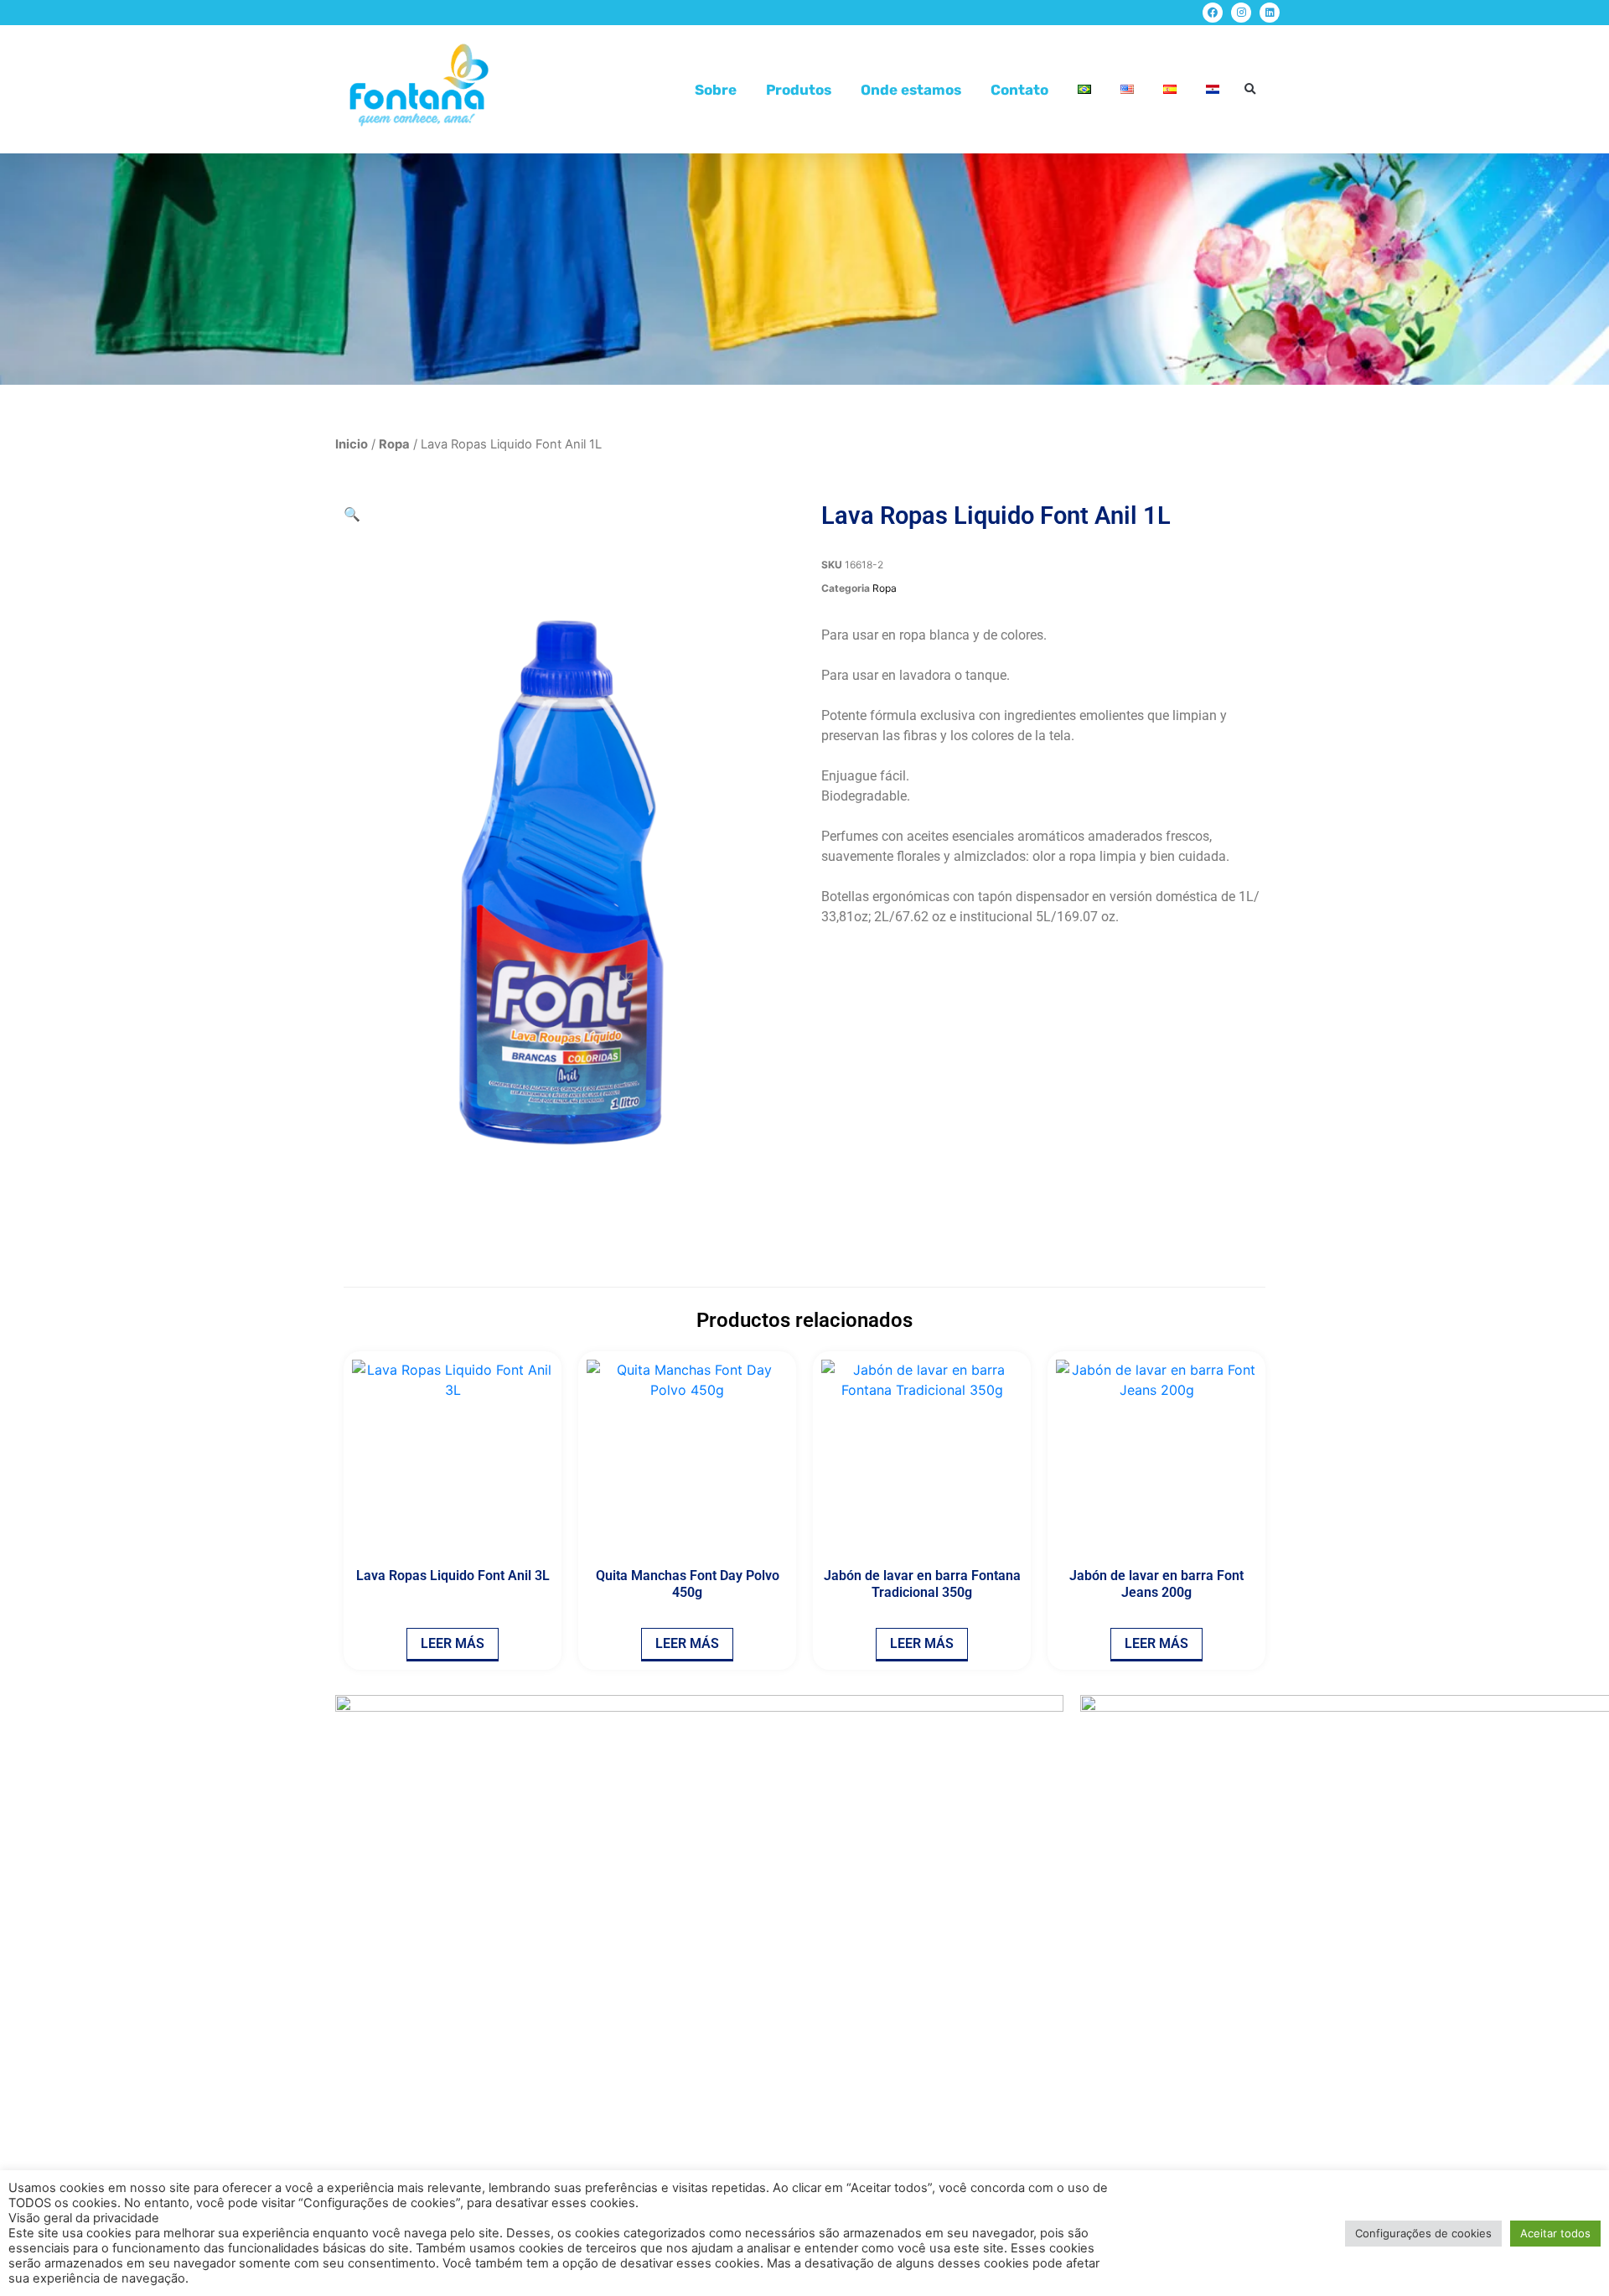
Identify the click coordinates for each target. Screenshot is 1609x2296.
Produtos (799, 90)
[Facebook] (1213, 13)
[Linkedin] (1270, 13)
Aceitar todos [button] (1555, 2233)
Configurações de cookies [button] (1423, 2233)
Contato (1019, 90)
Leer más (453, 1643)
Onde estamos (911, 90)
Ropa (394, 444)
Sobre (716, 90)
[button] (1250, 89)
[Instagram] (1241, 13)
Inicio (352, 444)
